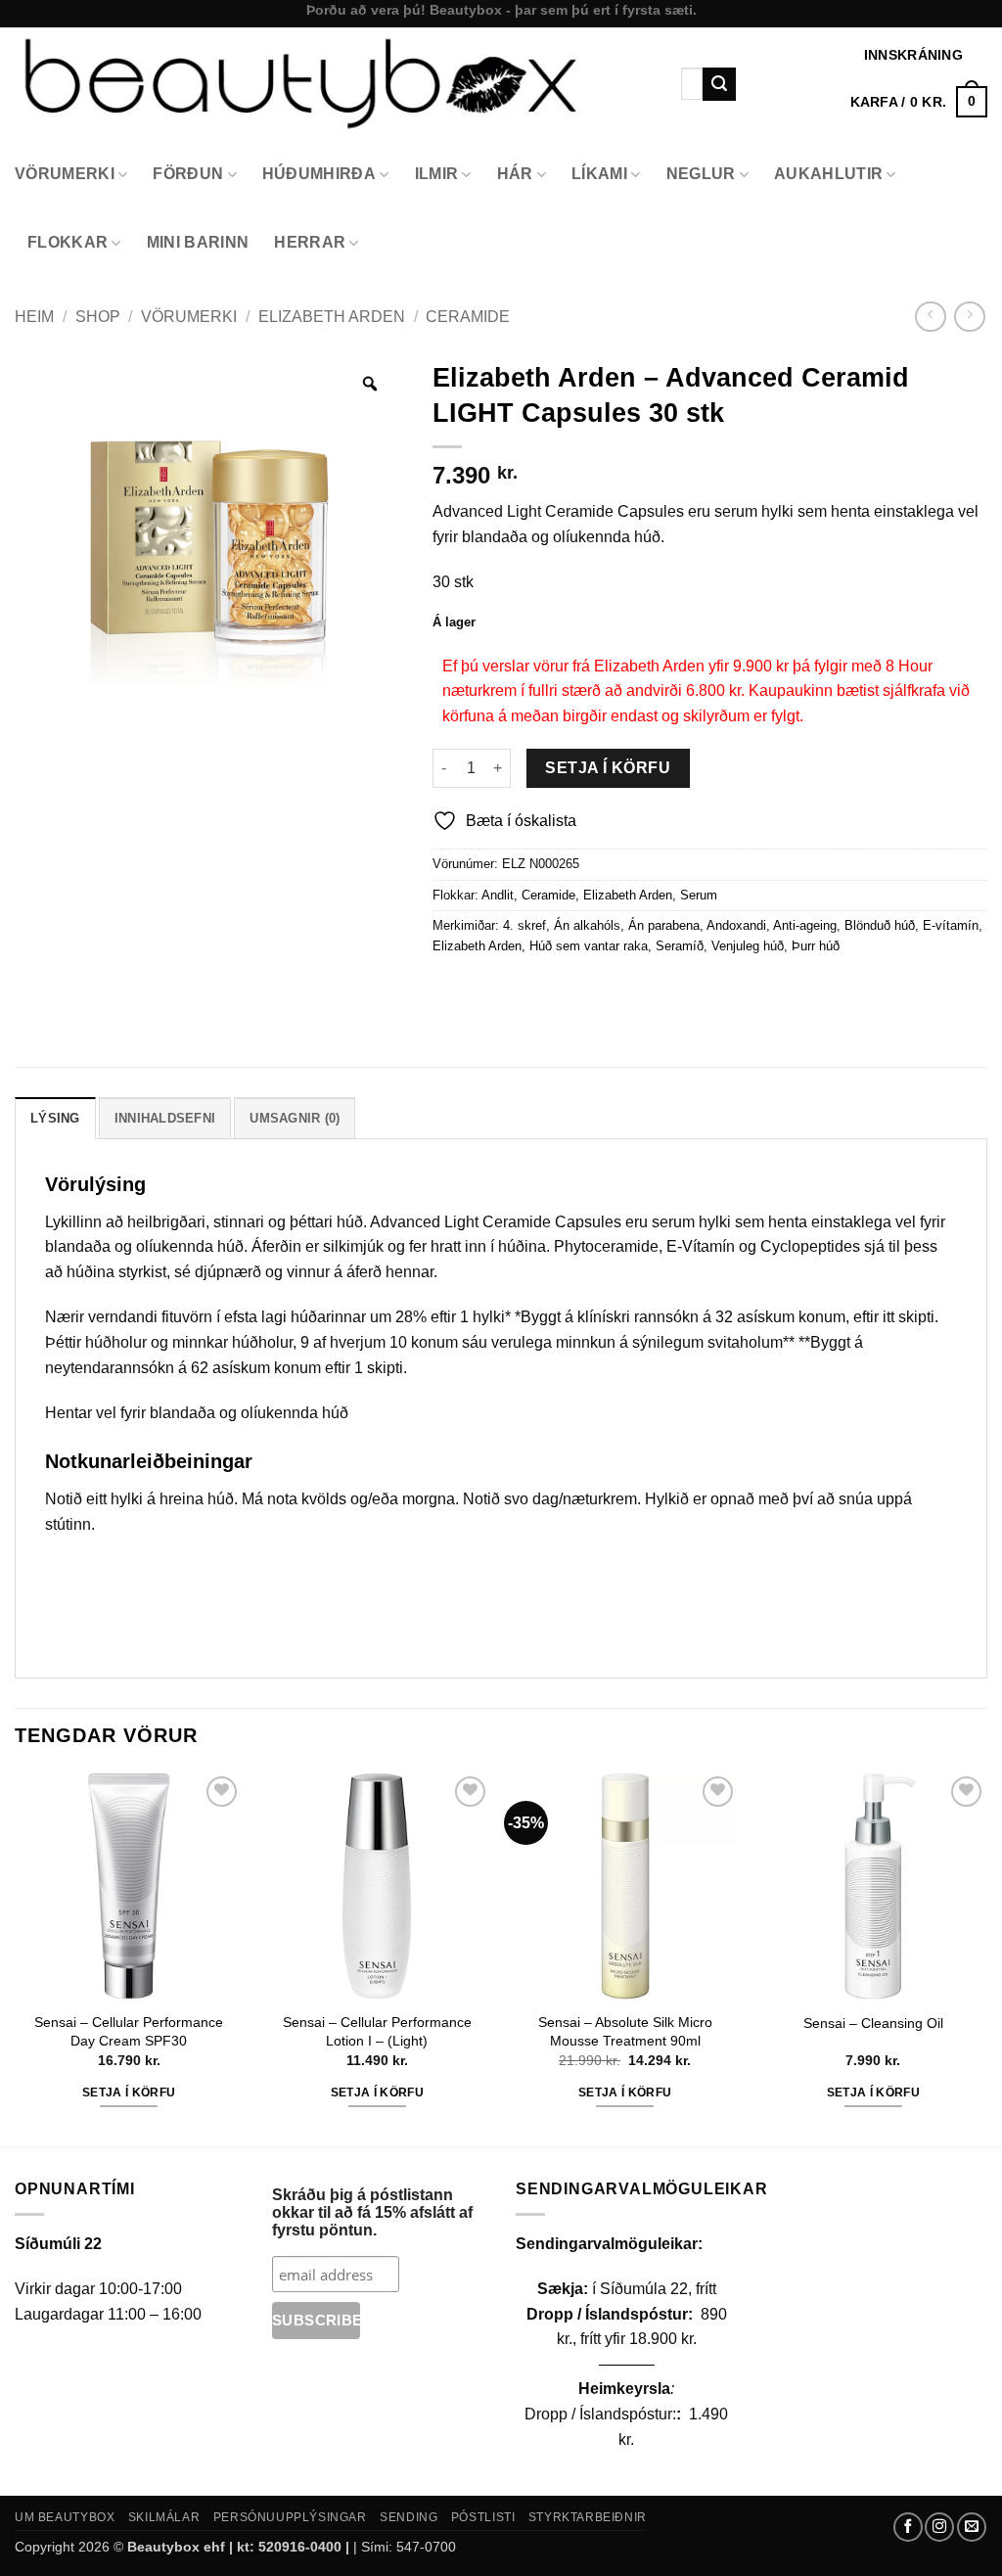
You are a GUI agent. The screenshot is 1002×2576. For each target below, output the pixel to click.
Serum (699, 895)
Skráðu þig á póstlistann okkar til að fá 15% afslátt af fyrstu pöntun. (372, 2212)
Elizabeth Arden (332, 317)
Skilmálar (164, 2517)
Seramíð (680, 946)
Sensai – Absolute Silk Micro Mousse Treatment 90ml (625, 2031)
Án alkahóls (587, 925)
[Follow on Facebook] (908, 2527)
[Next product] (930, 317)
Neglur (701, 174)
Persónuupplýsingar (290, 2517)
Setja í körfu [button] (129, 2093)
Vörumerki (65, 174)
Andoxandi (736, 925)
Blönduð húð (880, 925)
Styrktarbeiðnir (588, 2517)
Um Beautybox (65, 2517)
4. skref (524, 925)
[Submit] (719, 84)
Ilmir (437, 174)
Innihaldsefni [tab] (165, 1118)
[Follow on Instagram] (939, 2527)
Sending (409, 2517)
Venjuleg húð (748, 946)
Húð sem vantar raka (589, 946)
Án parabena (664, 925)
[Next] (986, 1957)
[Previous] (16, 1957)
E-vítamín (951, 925)
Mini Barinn (198, 242)
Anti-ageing (805, 925)
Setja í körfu (608, 768)
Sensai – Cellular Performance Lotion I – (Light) (377, 2031)
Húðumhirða (319, 174)
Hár (515, 174)
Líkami (599, 174)
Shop (98, 317)
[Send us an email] (972, 2527)
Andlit (498, 895)
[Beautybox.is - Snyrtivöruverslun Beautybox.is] (333, 84)
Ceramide (468, 317)
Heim (34, 317)
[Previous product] (969, 317)
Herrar (310, 242)
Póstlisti (483, 2517)
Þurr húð (816, 946)
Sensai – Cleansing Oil (873, 2023)
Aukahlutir (828, 174)
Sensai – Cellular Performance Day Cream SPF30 (129, 2031)
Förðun (188, 174)
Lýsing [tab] (55, 1118)
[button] (919, 102)
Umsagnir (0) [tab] (295, 1118)
